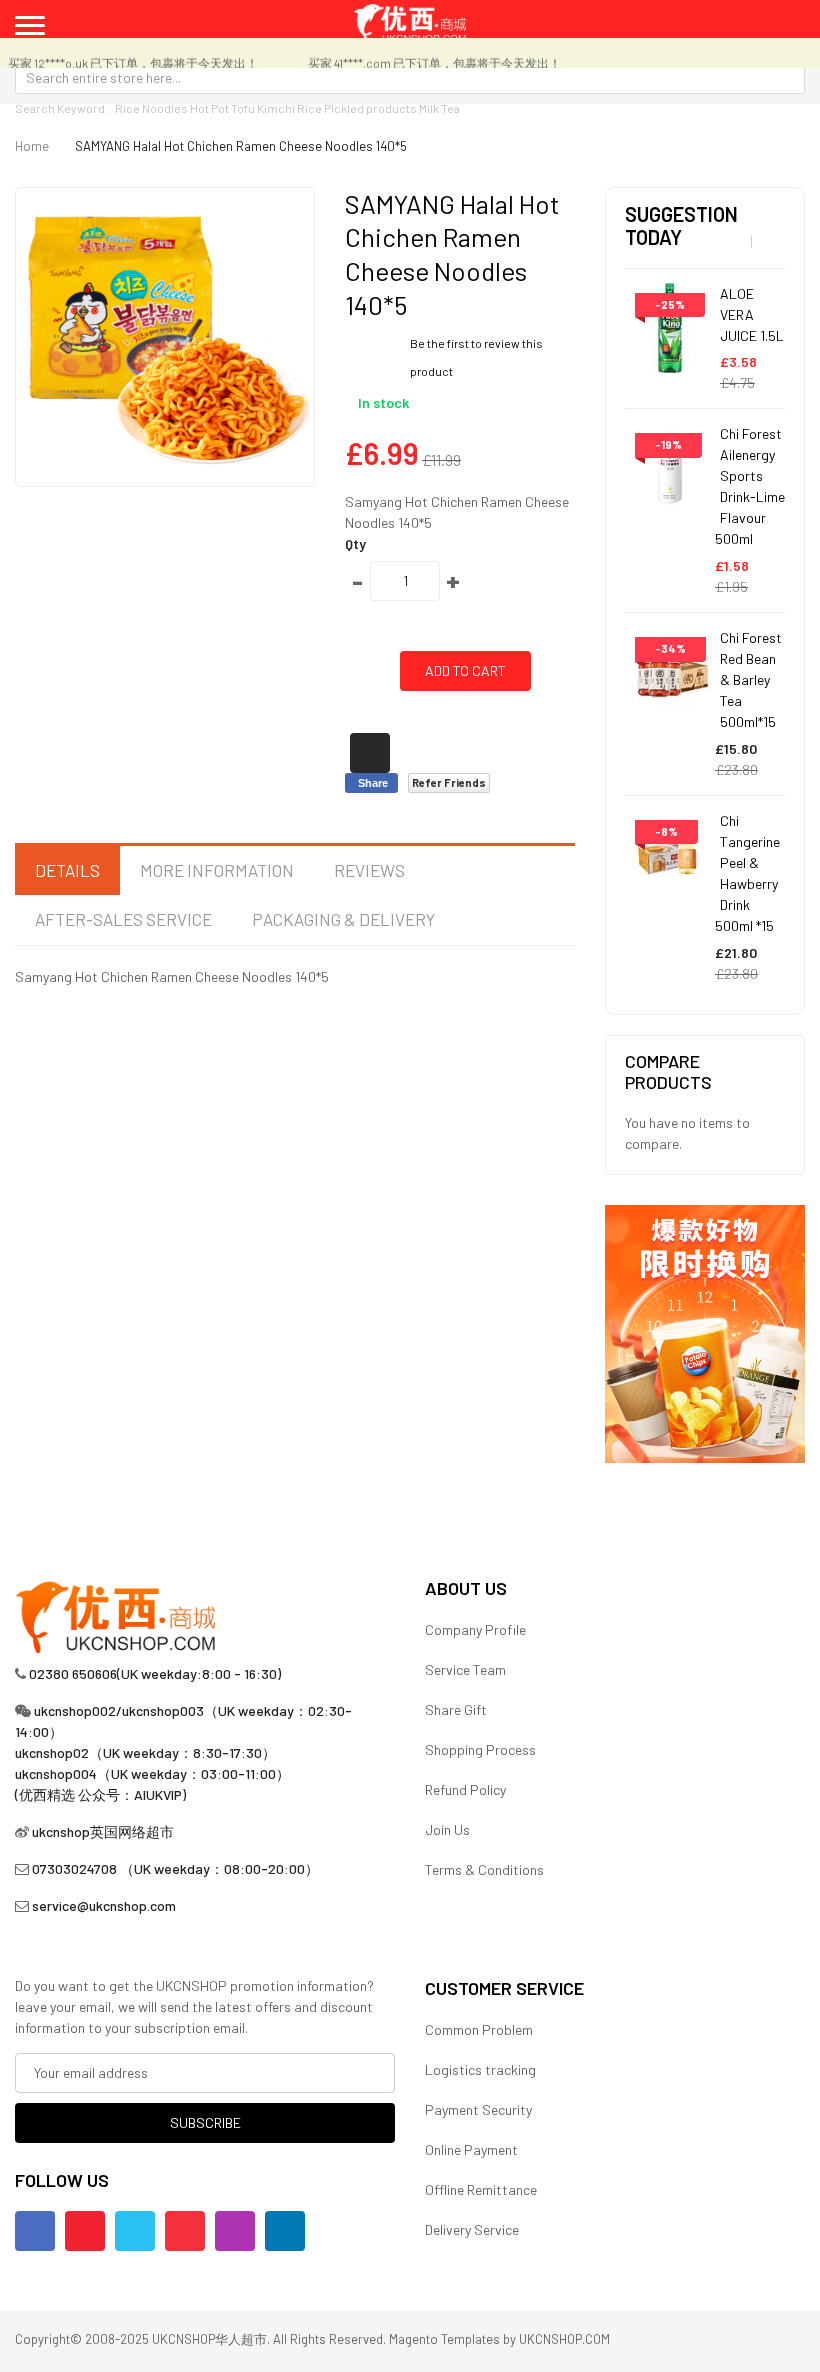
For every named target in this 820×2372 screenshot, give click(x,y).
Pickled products (370, 108)
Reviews (369, 870)
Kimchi (276, 108)
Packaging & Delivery (343, 919)
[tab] (67, 871)
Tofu (243, 108)
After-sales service (123, 919)
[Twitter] (135, 2231)
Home (32, 146)
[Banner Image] (705, 1331)
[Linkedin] (285, 2231)
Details (67, 870)
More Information (217, 870)
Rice (309, 108)
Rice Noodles (151, 108)
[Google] (185, 2231)
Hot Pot (209, 108)
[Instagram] (235, 2231)
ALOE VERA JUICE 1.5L (752, 314)
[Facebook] (35, 2231)
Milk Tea (439, 108)
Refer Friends (449, 782)
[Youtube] (85, 2231)
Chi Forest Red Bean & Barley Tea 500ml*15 (751, 679)
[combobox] (410, 77)
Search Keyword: (62, 108)
